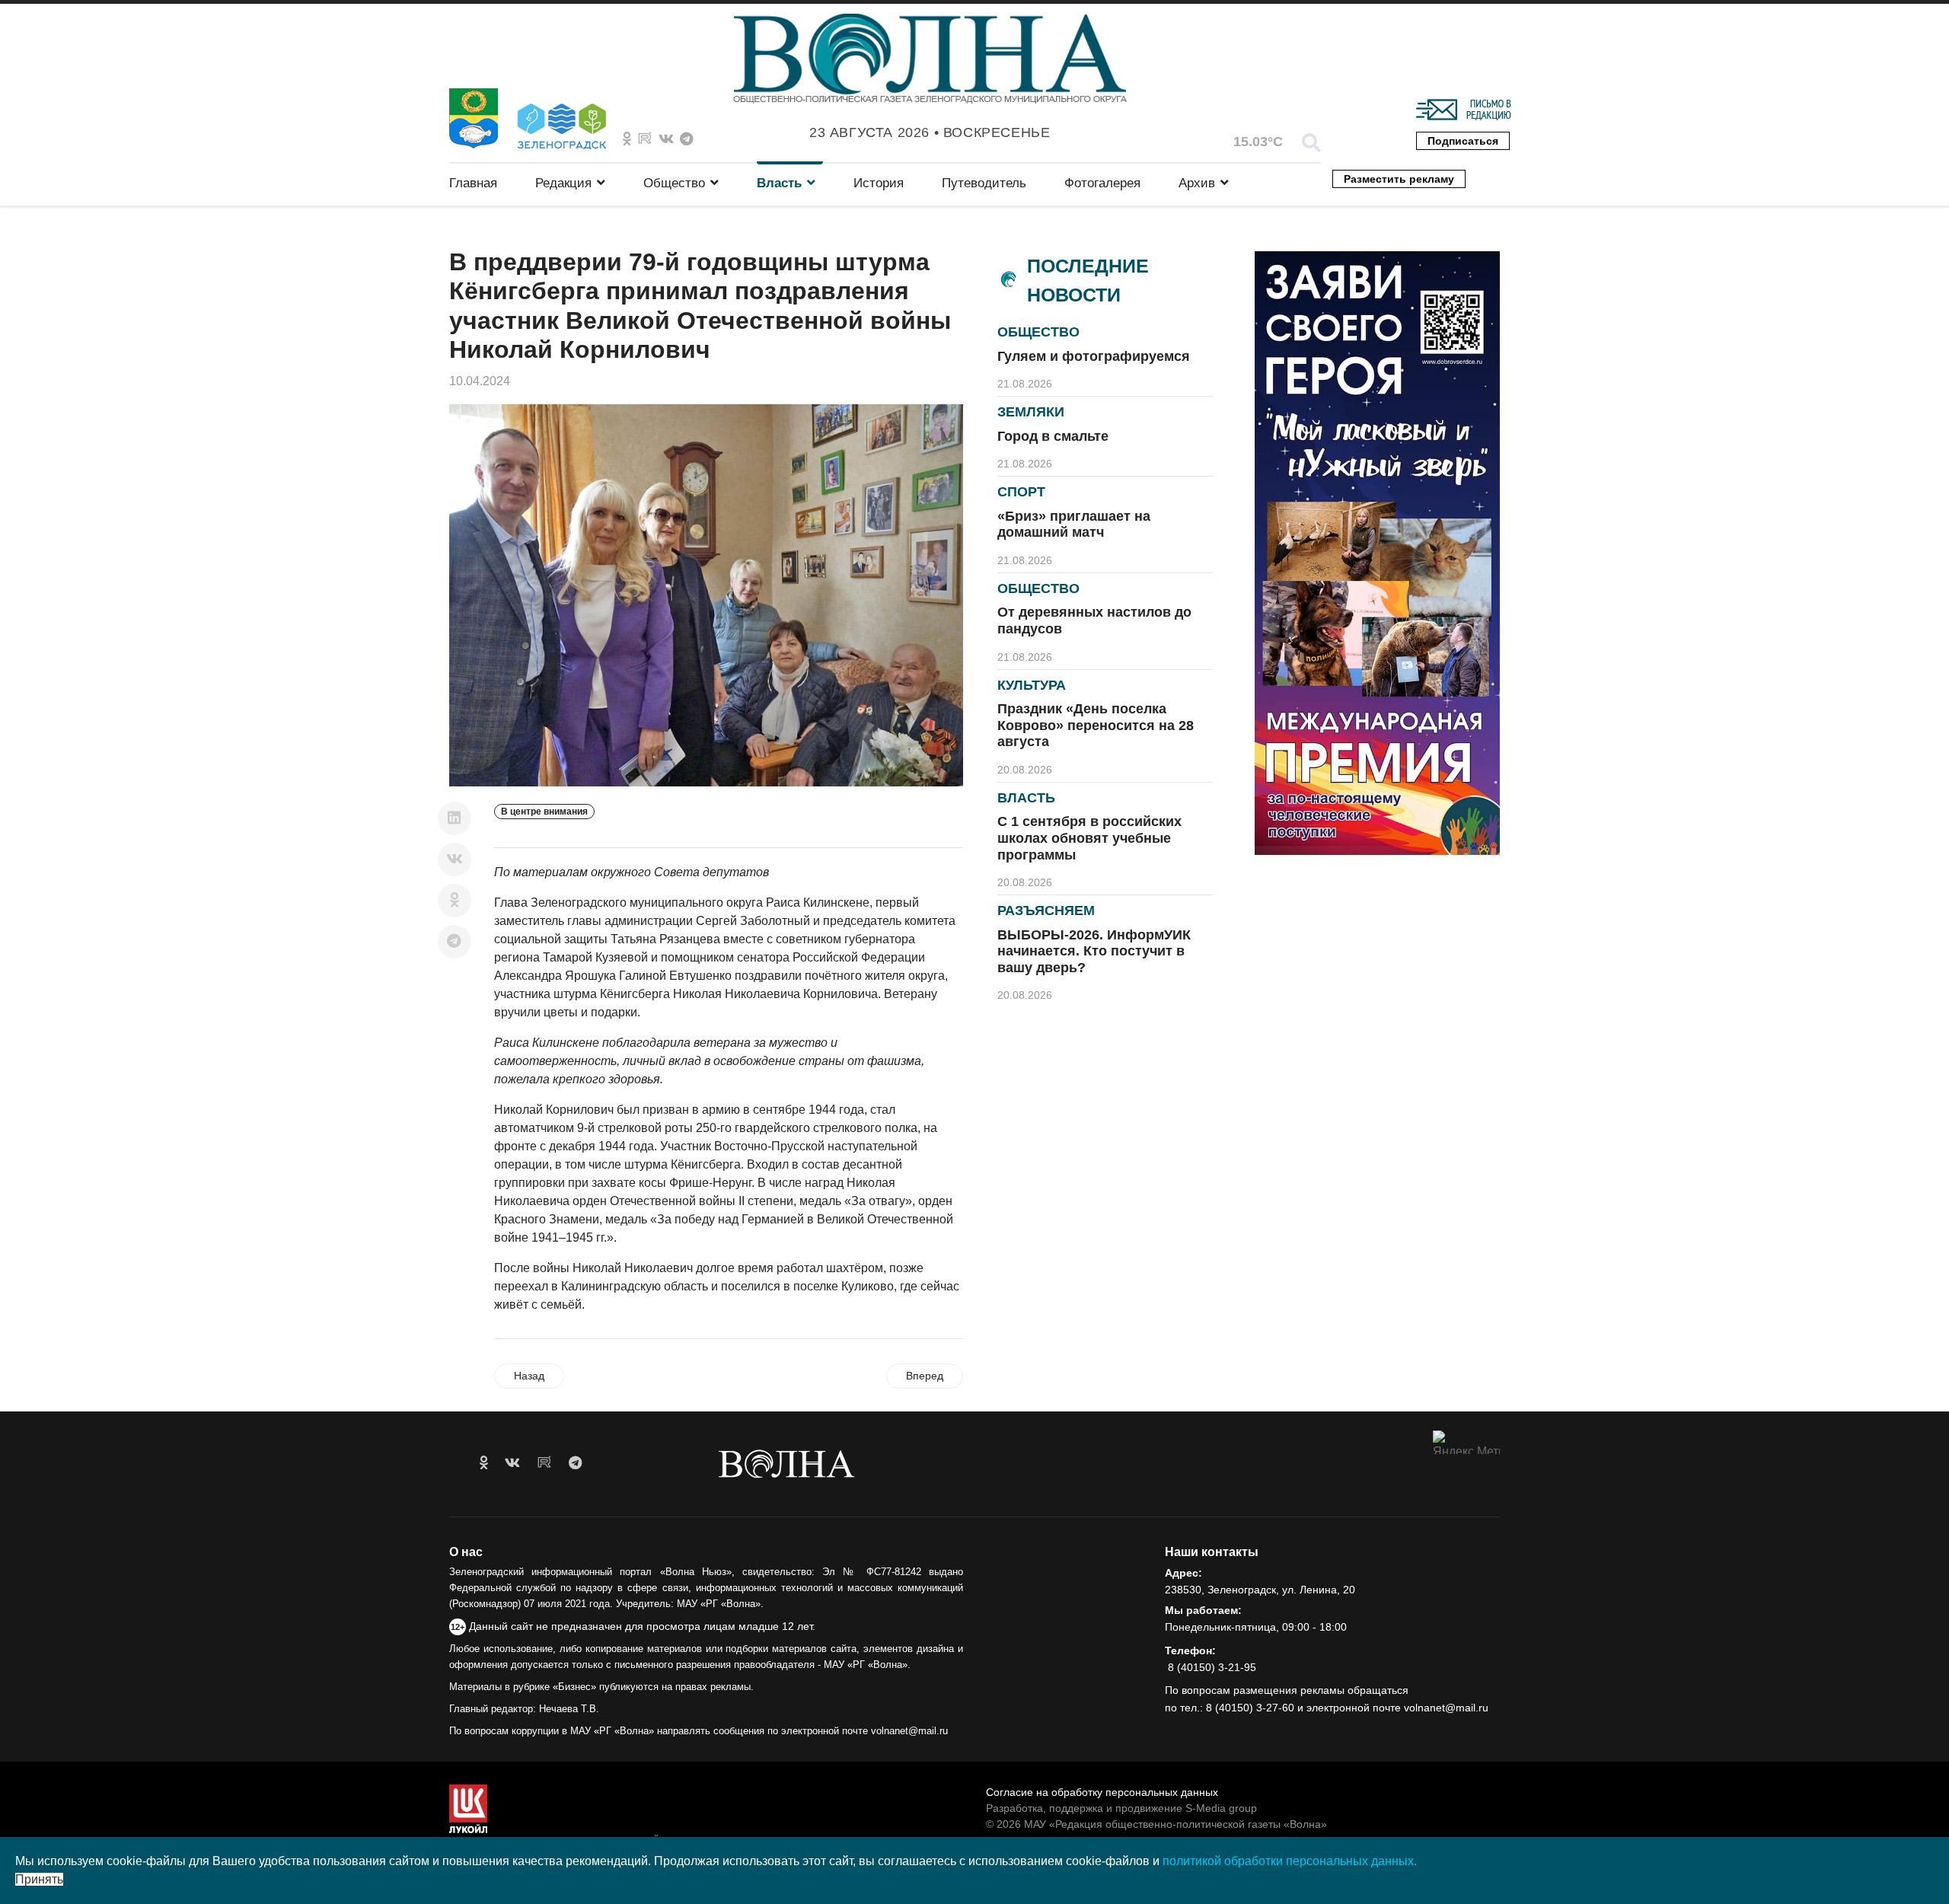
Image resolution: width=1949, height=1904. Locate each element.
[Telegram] (455, 942)
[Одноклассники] (455, 901)
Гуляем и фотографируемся (1094, 356)
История (879, 183)
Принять (39, 1879)
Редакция (563, 183)
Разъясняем (1046, 911)
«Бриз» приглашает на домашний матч (1074, 525)
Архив (1197, 183)
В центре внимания (544, 812)
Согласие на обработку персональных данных (1102, 1792)
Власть (779, 183)
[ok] (484, 1463)
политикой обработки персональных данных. (1290, 1861)
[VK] (666, 139)
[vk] (512, 1463)
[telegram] (575, 1463)
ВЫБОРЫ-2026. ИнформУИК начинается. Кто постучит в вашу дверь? (1094, 951)
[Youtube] (645, 139)
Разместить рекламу (1399, 179)
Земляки (1031, 412)
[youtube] (544, 1463)
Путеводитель (984, 183)
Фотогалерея (1102, 183)
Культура (1032, 685)
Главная (473, 183)
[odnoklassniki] (627, 139)
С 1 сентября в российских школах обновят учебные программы (1089, 838)
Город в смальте (1053, 436)
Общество (674, 183)
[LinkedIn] (455, 818)
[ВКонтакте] (455, 860)
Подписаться (1463, 141)
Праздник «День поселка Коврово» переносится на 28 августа (1096, 725)
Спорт (1021, 492)
